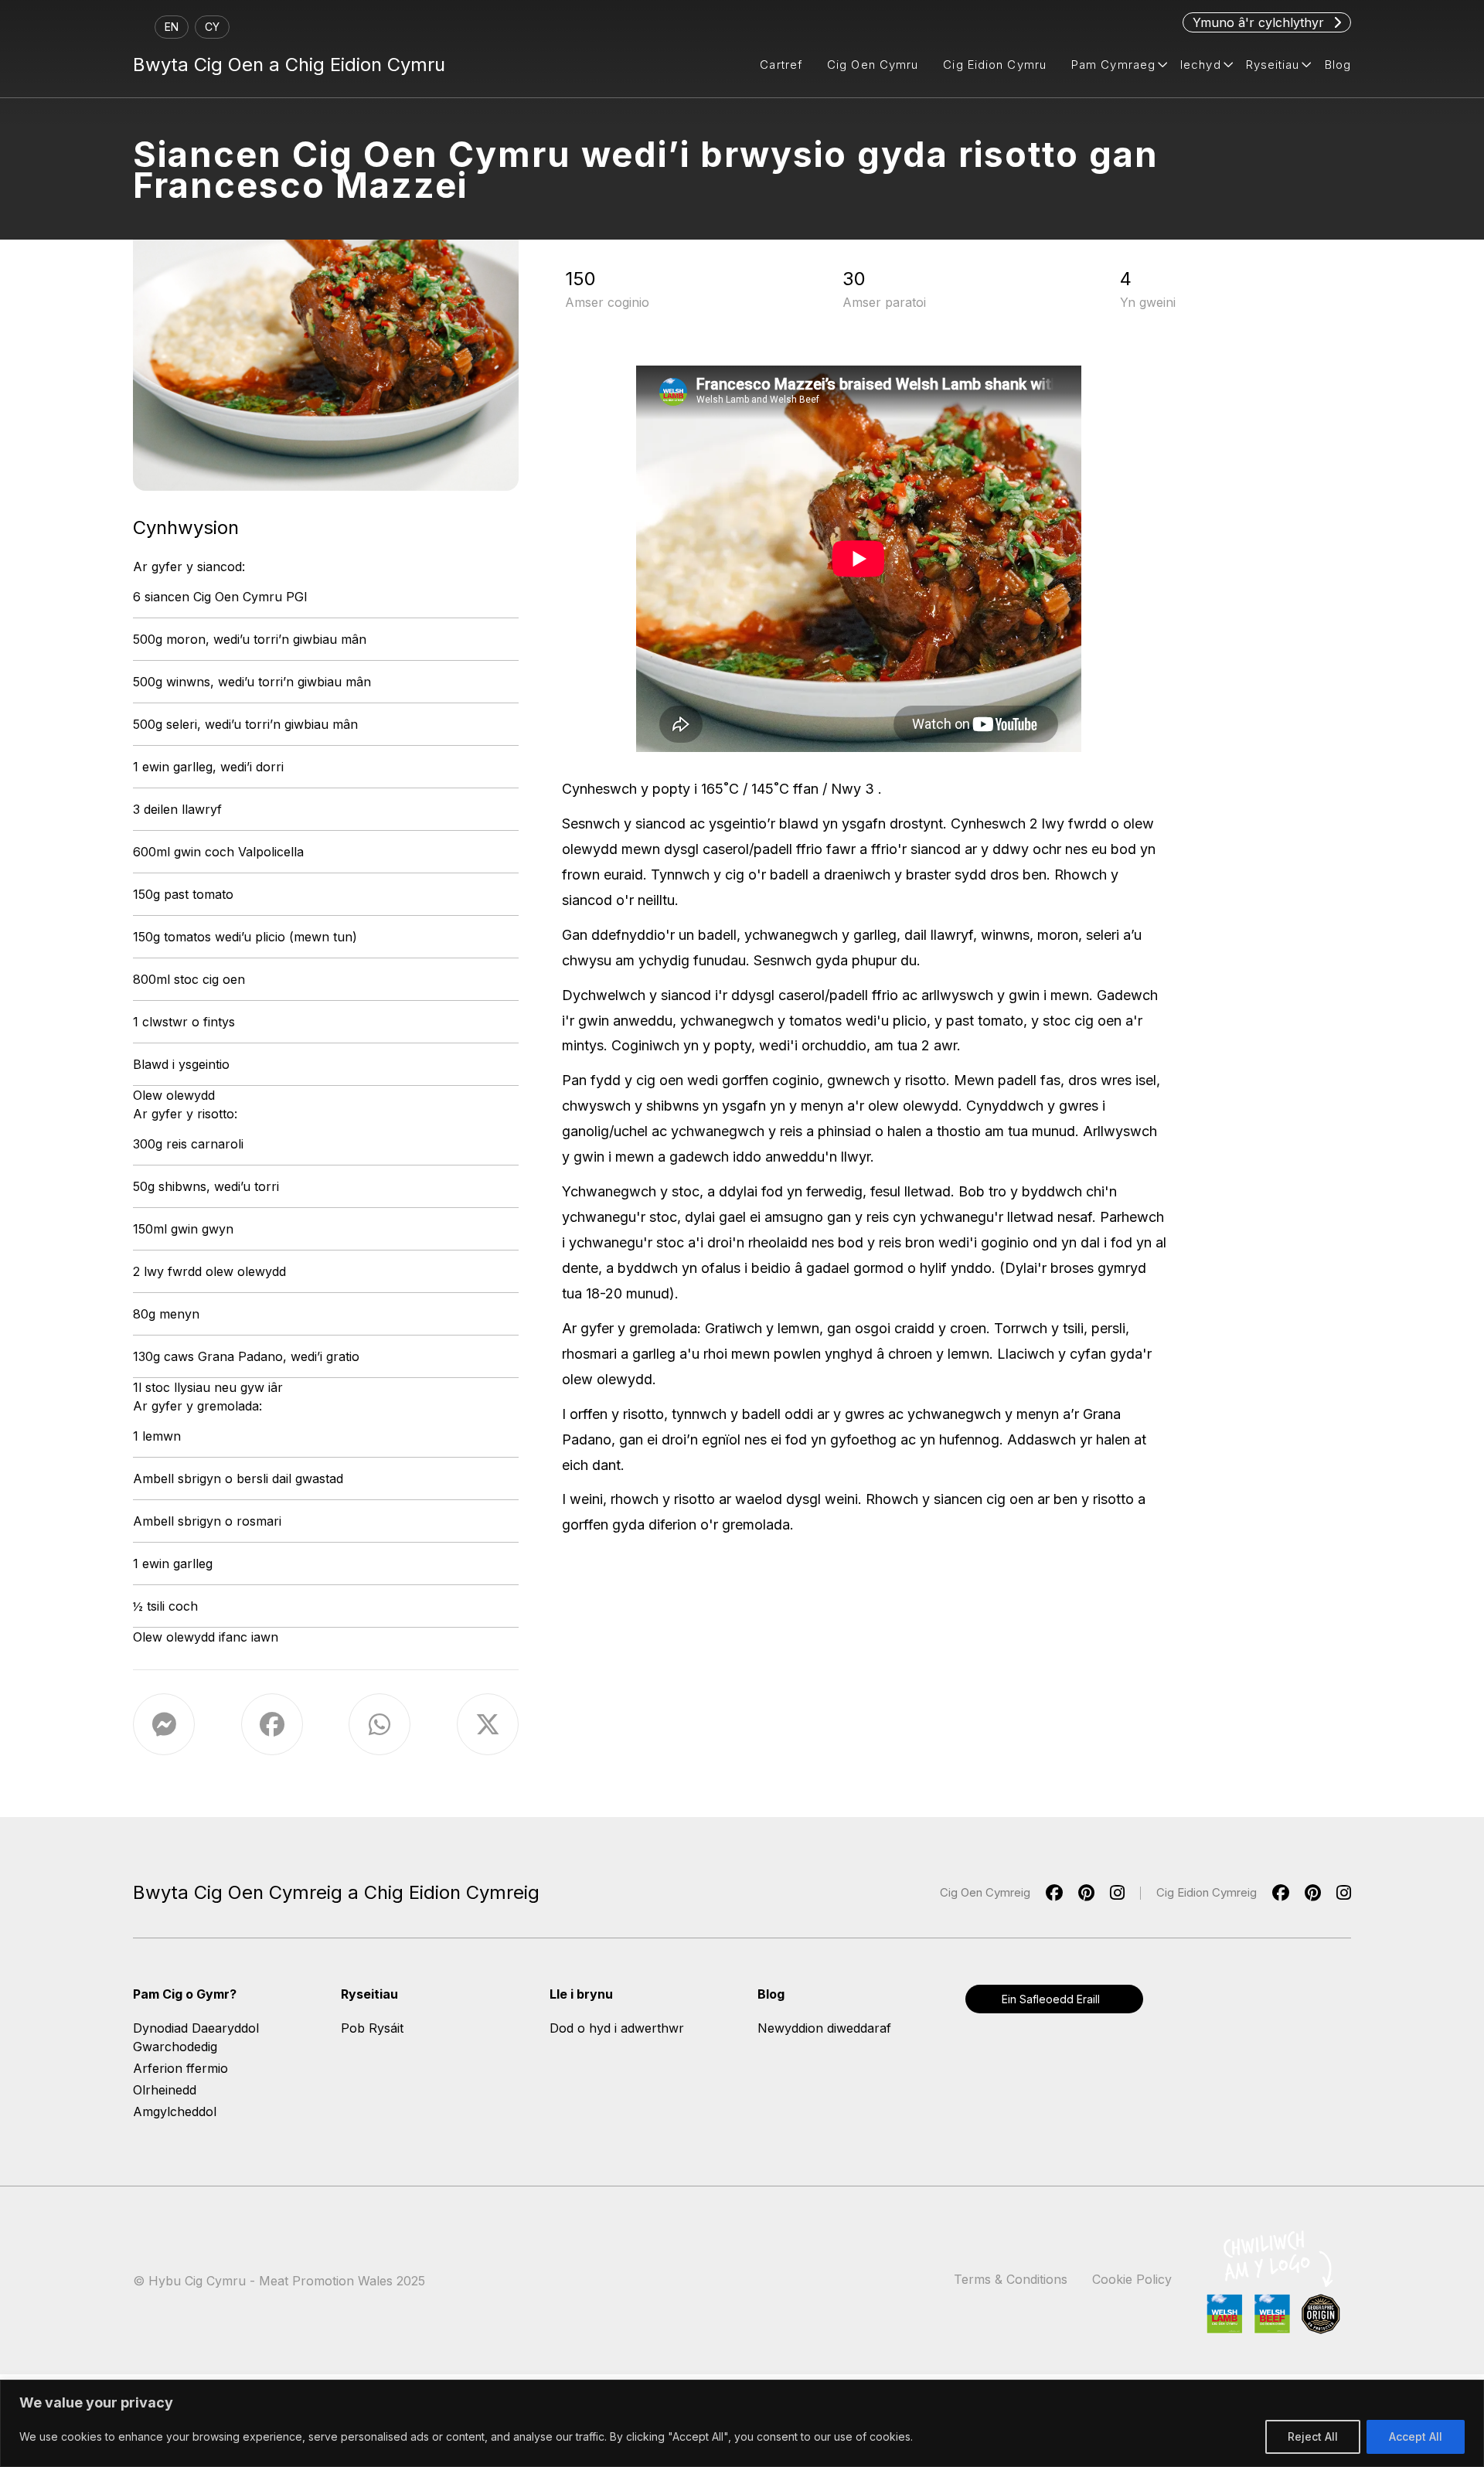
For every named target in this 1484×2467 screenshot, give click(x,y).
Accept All (1416, 2436)
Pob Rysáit (372, 2028)
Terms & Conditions (1011, 2279)
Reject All (1313, 2436)
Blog (1338, 65)
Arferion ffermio (180, 2068)
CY (212, 27)
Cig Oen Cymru (873, 65)
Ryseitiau (1273, 65)
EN (172, 27)
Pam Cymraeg (1113, 65)
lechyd (1201, 65)
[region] (742, 2423)
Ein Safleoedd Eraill (1051, 1999)
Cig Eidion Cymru (995, 65)
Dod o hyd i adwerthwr (617, 2028)
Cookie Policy (1132, 2279)
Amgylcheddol (175, 2111)
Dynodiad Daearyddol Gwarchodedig (196, 2037)
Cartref (781, 65)
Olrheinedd (165, 2090)
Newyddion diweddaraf (824, 2028)
